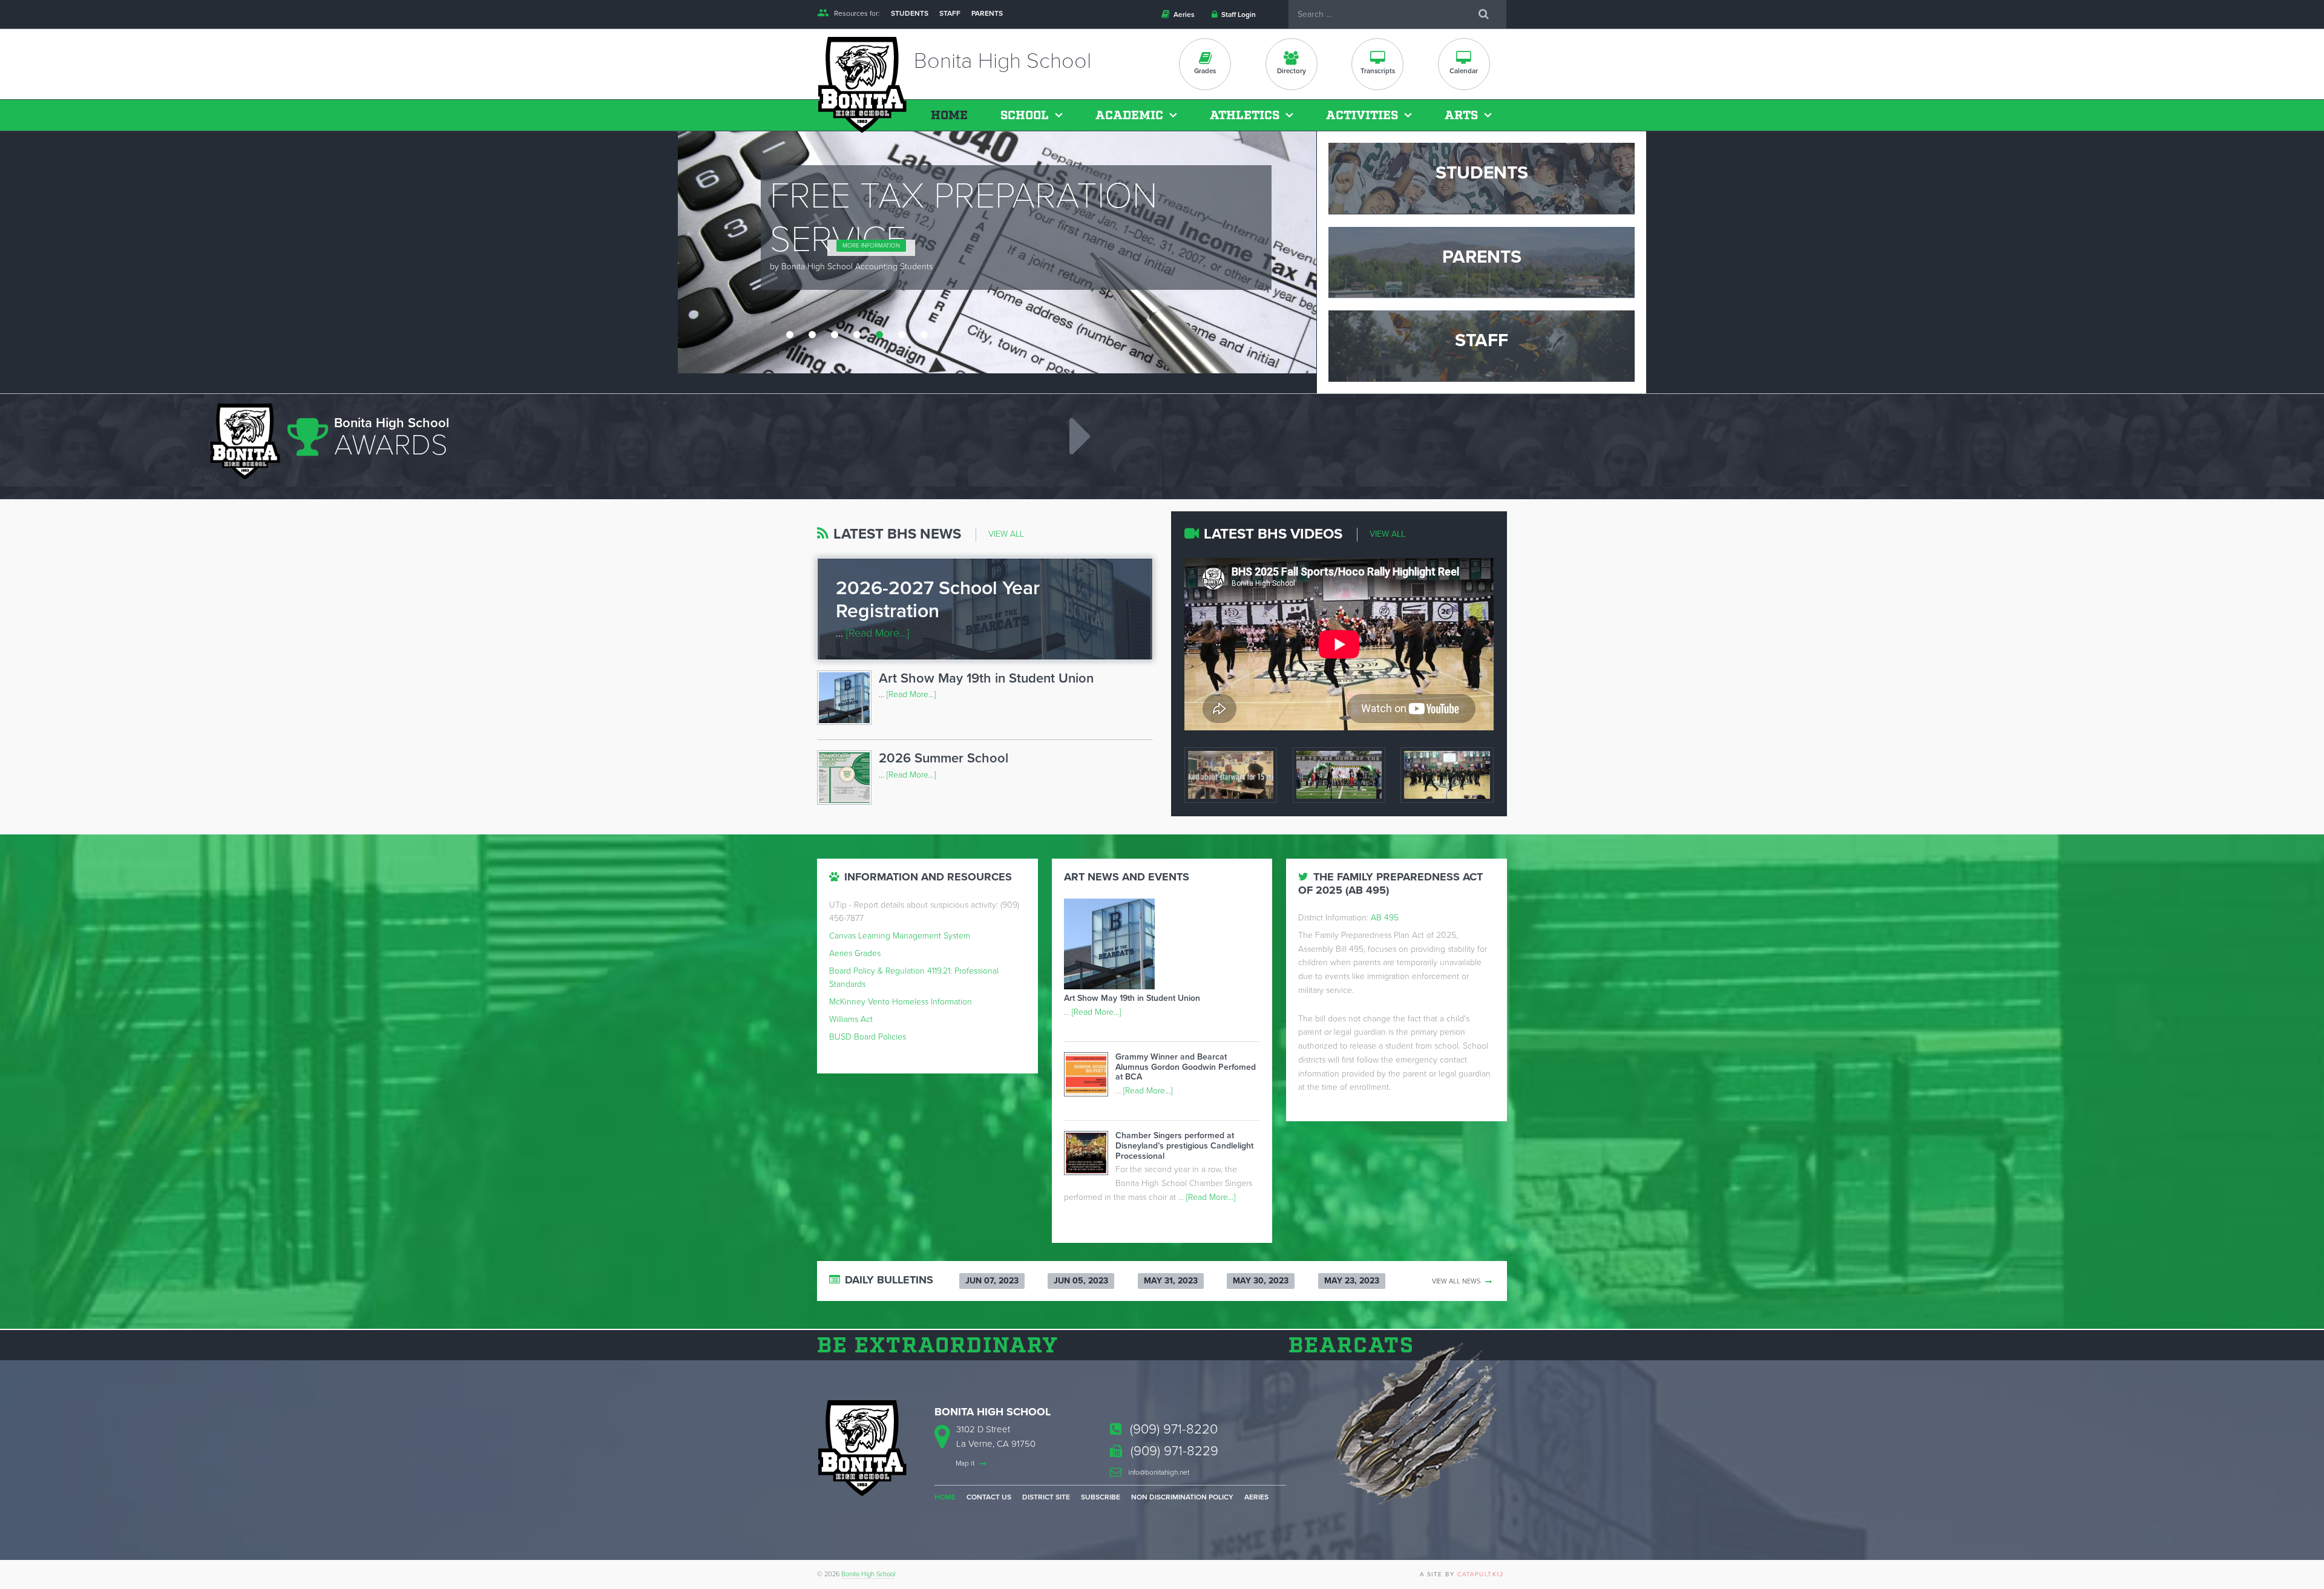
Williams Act (851, 1019)
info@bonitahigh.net (1158, 1472)
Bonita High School (868, 1574)
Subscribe (1101, 1497)
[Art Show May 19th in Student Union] (848, 700)
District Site (1046, 1497)
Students (910, 13)
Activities (1362, 116)
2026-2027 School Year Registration (938, 600)
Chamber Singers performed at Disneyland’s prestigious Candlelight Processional (1184, 1146)
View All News (1457, 1281)
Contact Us (989, 1497)
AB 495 (1385, 918)
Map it (966, 1463)
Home (949, 116)
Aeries (1183, 15)
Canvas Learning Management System (900, 936)
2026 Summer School (944, 758)
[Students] (1482, 178)
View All (1006, 534)
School (1025, 116)
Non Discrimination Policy (1182, 1497)
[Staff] (1482, 346)
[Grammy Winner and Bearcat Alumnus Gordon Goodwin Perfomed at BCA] (1090, 1077)
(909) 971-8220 (1172, 1429)
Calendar (1464, 71)
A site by (1462, 1574)
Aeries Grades (855, 953)
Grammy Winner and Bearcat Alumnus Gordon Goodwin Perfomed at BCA (1186, 1067)
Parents (987, 13)
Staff (950, 13)
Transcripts (1378, 71)
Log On (809, 190)
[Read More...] (878, 633)
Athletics (1245, 116)
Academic (1129, 116)
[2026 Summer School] (848, 780)
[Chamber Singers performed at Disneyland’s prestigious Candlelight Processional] (1090, 1155)
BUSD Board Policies (868, 1037)
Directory (1292, 71)
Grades (1205, 71)
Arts (1461, 116)
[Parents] (1482, 262)
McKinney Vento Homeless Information (901, 1002)
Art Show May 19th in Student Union (986, 678)
